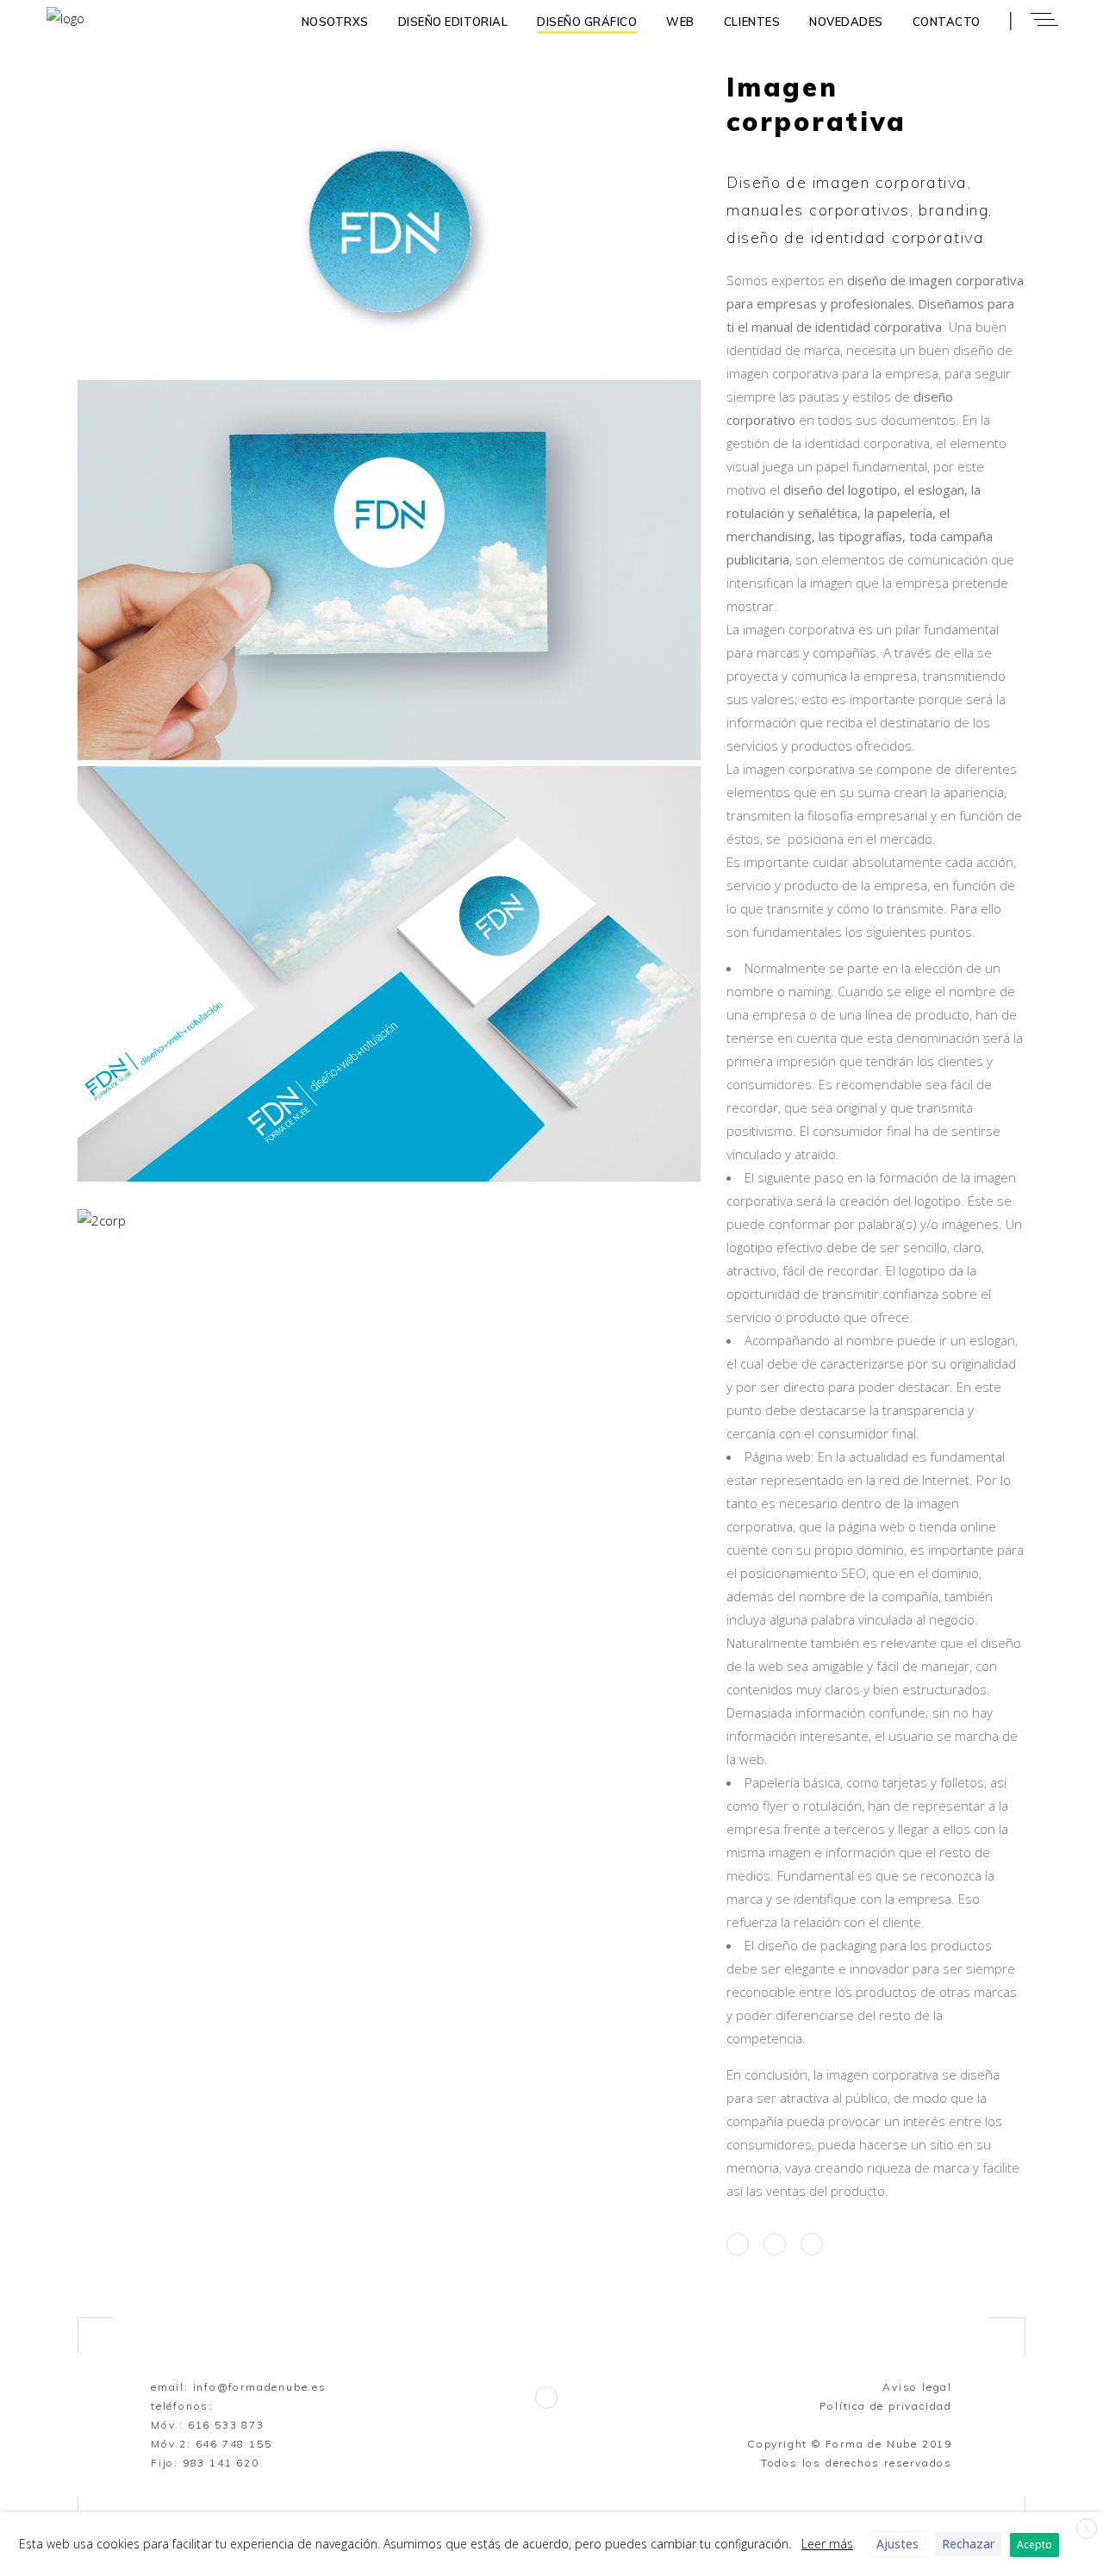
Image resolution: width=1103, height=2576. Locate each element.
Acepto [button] (1034, 2545)
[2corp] (389, 1221)
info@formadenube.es (260, 2387)
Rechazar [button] (968, 2544)
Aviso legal (917, 2387)
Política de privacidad (886, 2406)
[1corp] (389, 630)
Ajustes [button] (897, 2544)
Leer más (827, 2544)
